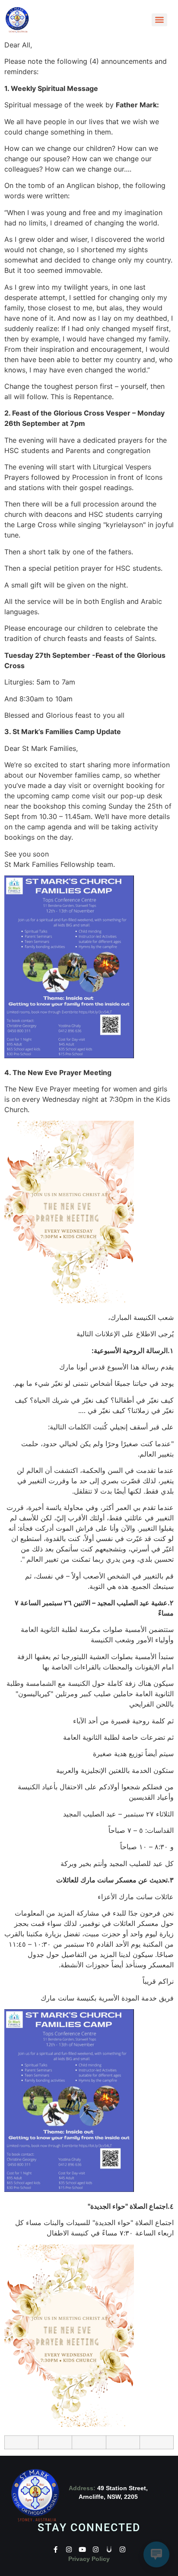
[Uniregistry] (109, 2549)
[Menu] (159, 20)
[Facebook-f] (56, 2549)
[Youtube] (82, 2549)
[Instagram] (69, 2549)
